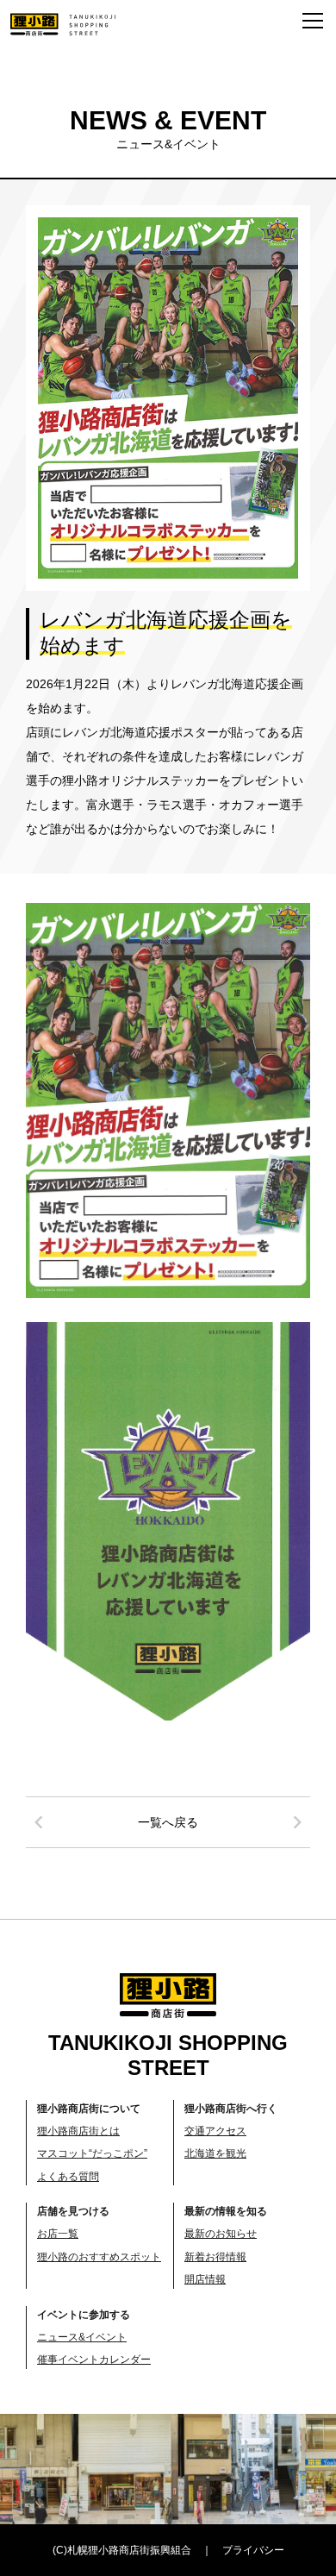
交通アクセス (215, 2131)
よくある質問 (68, 2177)
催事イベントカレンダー (94, 2360)
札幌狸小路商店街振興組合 (129, 2550)
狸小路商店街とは (78, 2131)
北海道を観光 (215, 2153)
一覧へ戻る (168, 1822)
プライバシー (253, 2550)
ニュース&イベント (82, 2337)
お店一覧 (58, 2234)
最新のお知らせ (221, 2234)
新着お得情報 (215, 2257)
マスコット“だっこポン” (92, 2153)
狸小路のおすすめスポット (99, 2257)
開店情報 (205, 2279)
